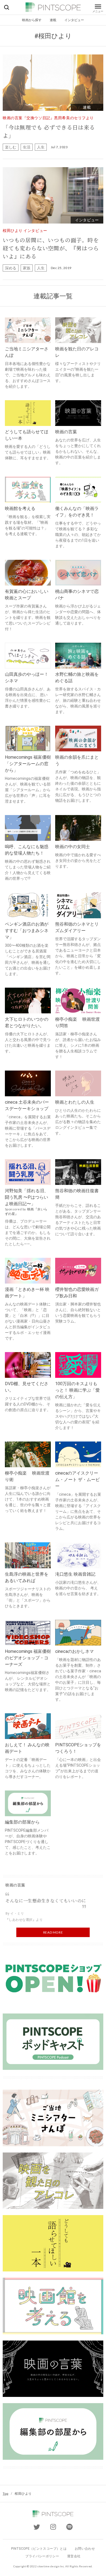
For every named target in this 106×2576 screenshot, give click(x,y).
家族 (27, 268)
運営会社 (74, 2556)
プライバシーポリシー (42, 2556)
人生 (41, 147)
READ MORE (53, 1932)
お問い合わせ (85, 2549)
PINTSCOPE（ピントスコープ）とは (39, 2549)
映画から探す (32, 20)
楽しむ (11, 147)
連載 (53, 20)
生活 (27, 147)
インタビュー (74, 20)
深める (11, 268)
